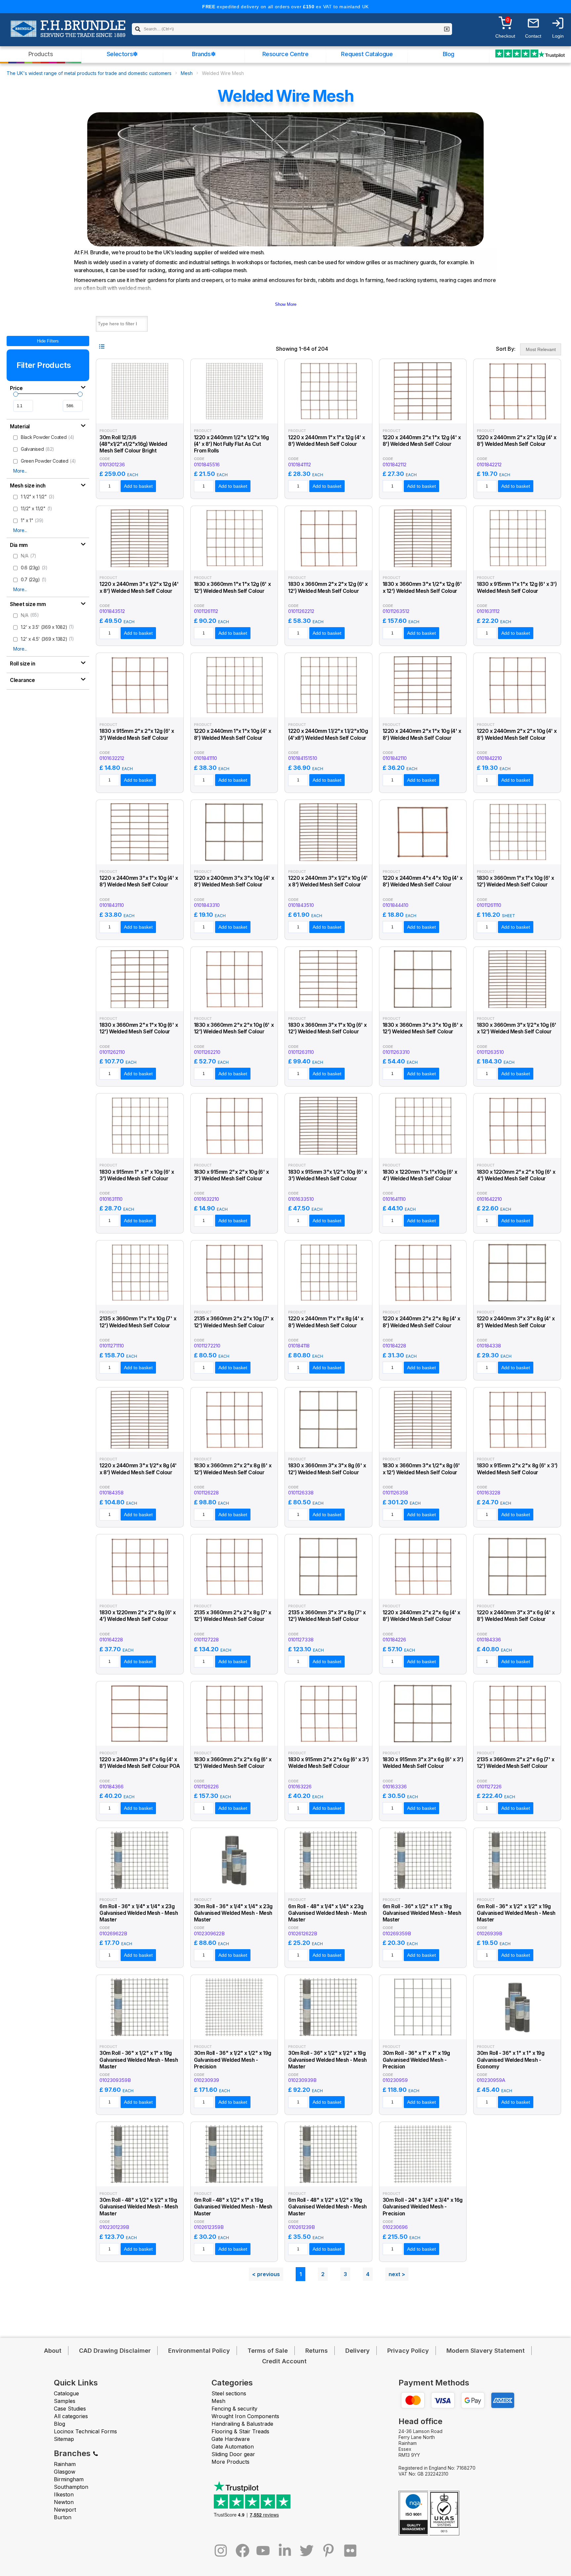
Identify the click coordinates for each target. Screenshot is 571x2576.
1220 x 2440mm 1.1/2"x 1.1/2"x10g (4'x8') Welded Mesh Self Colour (328, 734)
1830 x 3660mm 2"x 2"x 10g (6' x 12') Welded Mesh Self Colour (234, 1028)
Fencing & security (234, 2409)
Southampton (71, 2487)
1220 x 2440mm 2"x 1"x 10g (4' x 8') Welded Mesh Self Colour (422, 734)
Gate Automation (233, 2447)
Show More (286, 304)
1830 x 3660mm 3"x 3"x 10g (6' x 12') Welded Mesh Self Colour (423, 1028)
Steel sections (229, 2393)
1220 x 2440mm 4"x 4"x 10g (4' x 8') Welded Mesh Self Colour (423, 881)
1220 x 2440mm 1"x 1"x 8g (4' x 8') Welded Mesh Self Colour (326, 1322)
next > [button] (397, 2274)
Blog (449, 54)
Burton (63, 2517)
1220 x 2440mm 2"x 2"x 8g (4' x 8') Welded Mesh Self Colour (421, 1322)
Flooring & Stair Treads (240, 2431)
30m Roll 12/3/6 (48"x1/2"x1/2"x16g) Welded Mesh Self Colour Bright (133, 444)
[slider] (16, 394)
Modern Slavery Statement (486, 2351)
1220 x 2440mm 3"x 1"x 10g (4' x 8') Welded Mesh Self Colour (139, 881)
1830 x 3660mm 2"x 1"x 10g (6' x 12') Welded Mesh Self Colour (139, 1028)
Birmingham (69, 2479)
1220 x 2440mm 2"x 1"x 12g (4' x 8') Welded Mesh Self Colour (422, 441)
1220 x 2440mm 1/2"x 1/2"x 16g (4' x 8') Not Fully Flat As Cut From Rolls (231, 444)
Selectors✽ (122, 54)
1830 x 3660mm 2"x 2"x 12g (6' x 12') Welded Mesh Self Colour (328, 587)
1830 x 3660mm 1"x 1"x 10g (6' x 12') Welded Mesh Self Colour (515, 881)
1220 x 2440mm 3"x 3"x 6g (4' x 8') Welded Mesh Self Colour (516, 1616)
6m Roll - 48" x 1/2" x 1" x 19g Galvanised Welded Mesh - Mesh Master (233, 2207)
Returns (317, 2351)
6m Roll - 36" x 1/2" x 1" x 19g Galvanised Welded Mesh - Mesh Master (422, 1913)
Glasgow (65, 2472)
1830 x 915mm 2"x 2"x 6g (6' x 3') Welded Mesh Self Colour (328, 1763)
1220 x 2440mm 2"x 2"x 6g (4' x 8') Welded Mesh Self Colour (421, 1616)
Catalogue (66, 2393)
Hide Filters (48, 341)
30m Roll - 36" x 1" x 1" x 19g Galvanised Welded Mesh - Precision (416, 2060)
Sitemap (64, 2439)
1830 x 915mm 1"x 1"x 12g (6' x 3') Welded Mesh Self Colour (517, 587)
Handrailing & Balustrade (242, 2424)
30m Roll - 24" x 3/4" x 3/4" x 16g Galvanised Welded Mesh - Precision (423, 2207)
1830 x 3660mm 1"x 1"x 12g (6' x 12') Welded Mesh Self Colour (232, 587)
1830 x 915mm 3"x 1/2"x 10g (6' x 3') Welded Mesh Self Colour (327, 1175)
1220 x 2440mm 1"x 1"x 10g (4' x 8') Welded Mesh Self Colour (233, 734)
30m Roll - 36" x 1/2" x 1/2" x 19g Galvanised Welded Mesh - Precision (233, 2060)
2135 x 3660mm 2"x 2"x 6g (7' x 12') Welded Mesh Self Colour (515, 1763)
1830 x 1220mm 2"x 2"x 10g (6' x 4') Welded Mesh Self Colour (516, 1175)
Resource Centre (285, 54)
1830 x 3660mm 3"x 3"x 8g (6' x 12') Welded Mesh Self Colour (327, 1469)
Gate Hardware (231, 2439)
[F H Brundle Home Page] (68, 33)
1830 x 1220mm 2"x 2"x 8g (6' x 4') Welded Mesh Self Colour (138, 1616)
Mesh (187, 73)
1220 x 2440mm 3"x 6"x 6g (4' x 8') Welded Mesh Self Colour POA (140, 1763)
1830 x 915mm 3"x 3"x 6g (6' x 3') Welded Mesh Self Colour (423, 1763)
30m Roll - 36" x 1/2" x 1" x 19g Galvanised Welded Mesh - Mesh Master (139, 2060)
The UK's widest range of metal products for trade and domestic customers (89, 73)
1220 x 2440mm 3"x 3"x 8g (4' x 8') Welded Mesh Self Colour (516, 1322)
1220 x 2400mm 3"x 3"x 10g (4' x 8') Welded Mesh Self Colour (234, 881)
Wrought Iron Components (245, 2416)
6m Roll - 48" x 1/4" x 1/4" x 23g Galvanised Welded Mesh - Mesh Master (327, 1913)
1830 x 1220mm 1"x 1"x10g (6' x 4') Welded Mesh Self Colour (420, 1175)
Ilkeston (64, 2494)
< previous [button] (266, 2274)
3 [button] (345, 2274)
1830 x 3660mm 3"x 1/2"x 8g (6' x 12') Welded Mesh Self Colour (421, 1469)
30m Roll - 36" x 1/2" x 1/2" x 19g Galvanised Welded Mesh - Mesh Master (327, 2060)
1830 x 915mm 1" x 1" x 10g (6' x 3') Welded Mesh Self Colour (137, 1175)
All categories (71, 2416)
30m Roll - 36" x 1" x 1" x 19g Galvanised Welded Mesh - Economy (511, 2060)
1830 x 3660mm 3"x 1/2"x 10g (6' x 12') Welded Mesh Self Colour (517, 1028)
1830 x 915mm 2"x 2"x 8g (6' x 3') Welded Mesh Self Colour (517, 1469)
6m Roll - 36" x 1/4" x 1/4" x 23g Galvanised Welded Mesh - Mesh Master (139, 1913)
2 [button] (323, 2274)
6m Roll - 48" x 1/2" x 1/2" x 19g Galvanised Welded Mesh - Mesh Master (327, 2207)
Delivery (358, 2351)
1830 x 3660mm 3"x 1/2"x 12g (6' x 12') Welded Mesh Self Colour (422, 587)
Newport (65, 2510)
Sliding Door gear (233, 2454)
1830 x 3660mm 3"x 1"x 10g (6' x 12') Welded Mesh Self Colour (327, 1028)
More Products (230, 2462)
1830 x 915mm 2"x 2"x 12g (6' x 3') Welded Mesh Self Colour (137, 734)
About (53, 2351)
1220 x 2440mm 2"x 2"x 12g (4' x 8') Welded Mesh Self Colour (517, 441)
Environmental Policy (199, 2351)
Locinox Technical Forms (85, 2431)
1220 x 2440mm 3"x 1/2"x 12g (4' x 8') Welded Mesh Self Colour (139, 587)
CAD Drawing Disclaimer (115, 2351)
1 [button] (301, 2274)
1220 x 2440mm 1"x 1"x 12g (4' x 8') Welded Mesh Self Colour (327, 441)
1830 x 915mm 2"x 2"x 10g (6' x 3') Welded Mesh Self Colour (231, 1175)
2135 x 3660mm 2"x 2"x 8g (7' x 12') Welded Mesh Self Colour (233, 1616)
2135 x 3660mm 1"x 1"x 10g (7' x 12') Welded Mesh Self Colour (138, 1322)
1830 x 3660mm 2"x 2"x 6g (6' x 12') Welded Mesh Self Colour (233, 1763)
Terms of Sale (268, 2351)
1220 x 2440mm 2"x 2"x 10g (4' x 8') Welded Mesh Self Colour (517, 734)
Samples (65, 2401)
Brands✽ (204, 54)
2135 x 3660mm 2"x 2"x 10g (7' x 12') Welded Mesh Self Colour (234, 1322)
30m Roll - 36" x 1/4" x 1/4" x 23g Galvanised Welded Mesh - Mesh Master (233, 1913)
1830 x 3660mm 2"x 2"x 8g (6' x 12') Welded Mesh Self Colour (233, 1469)
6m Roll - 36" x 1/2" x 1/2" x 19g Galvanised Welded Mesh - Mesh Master (516, 1913)
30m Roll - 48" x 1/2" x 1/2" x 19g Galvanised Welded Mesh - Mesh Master (139, 2207)
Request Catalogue (367, 54)
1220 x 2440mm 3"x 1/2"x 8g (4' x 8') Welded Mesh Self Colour (138, 1469)
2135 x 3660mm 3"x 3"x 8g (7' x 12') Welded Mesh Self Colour (327, 1616)
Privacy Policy (408, 2351)
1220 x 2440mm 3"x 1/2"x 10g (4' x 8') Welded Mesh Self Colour (328, 881)
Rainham (65, 2464)
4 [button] (368, 2274)
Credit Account (284, 2361)
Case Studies (70, 2409)
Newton (64, 2502)
